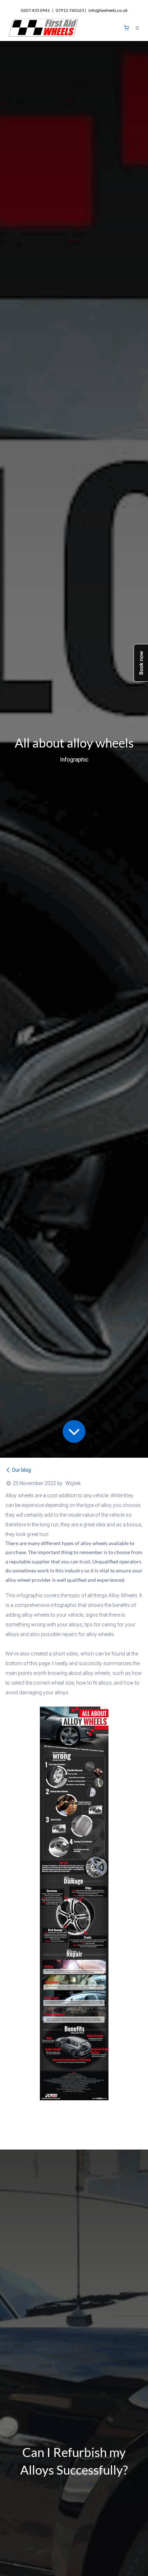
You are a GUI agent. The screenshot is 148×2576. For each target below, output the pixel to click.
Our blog (21, 1470)
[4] (126, 28)
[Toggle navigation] (137, 28)
